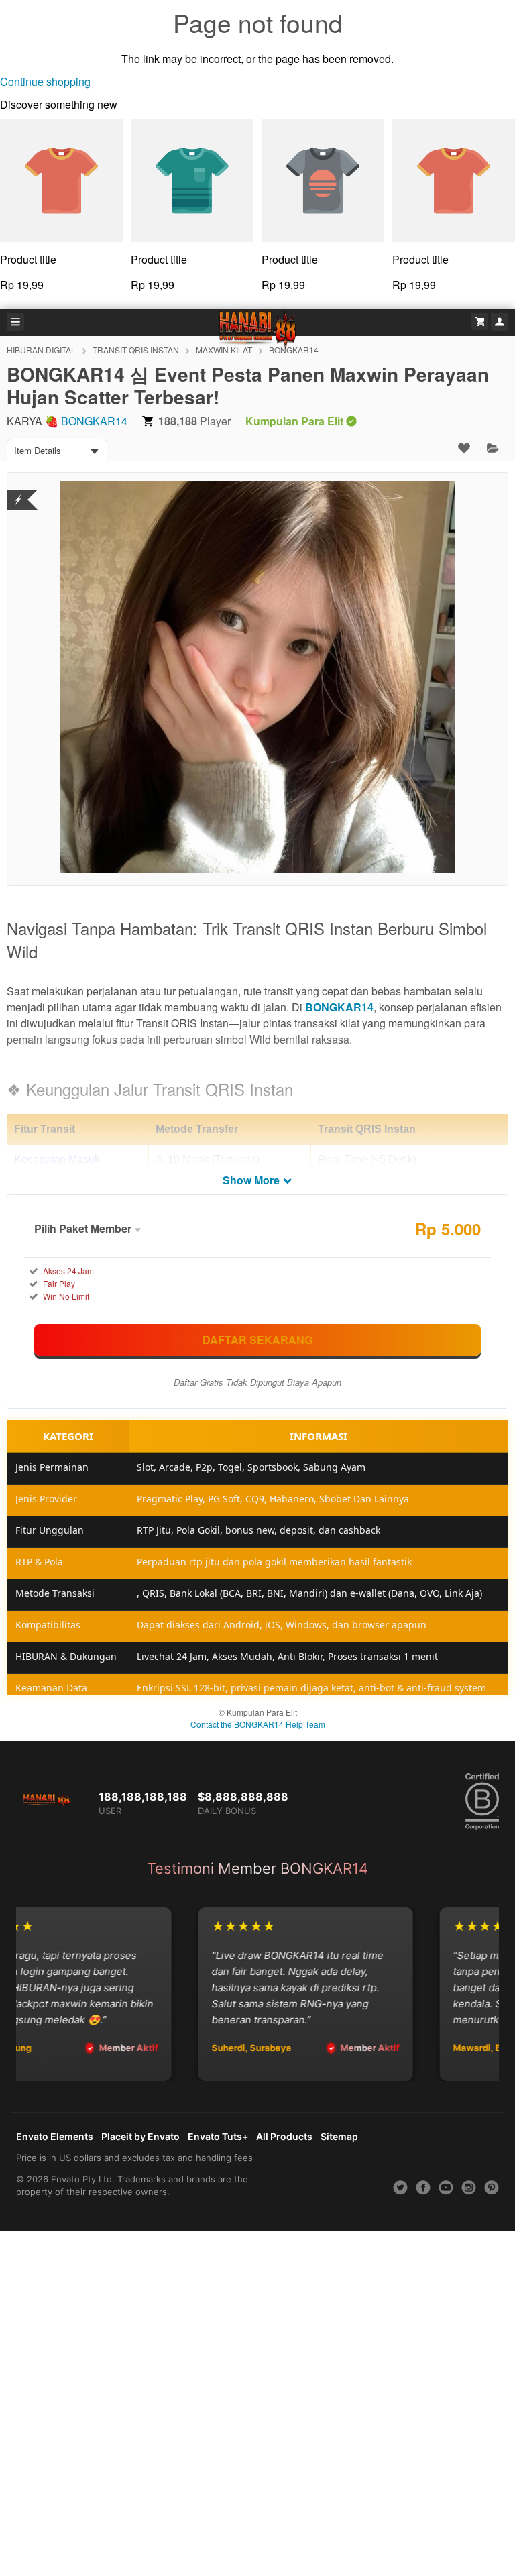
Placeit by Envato (140, 2136)
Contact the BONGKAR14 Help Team (258, 1724)
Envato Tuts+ (218, 2136)
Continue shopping (45, 81)
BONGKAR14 (94, 421)
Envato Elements (55, 2136)
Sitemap (339, 2136)
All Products (284, 2136)
